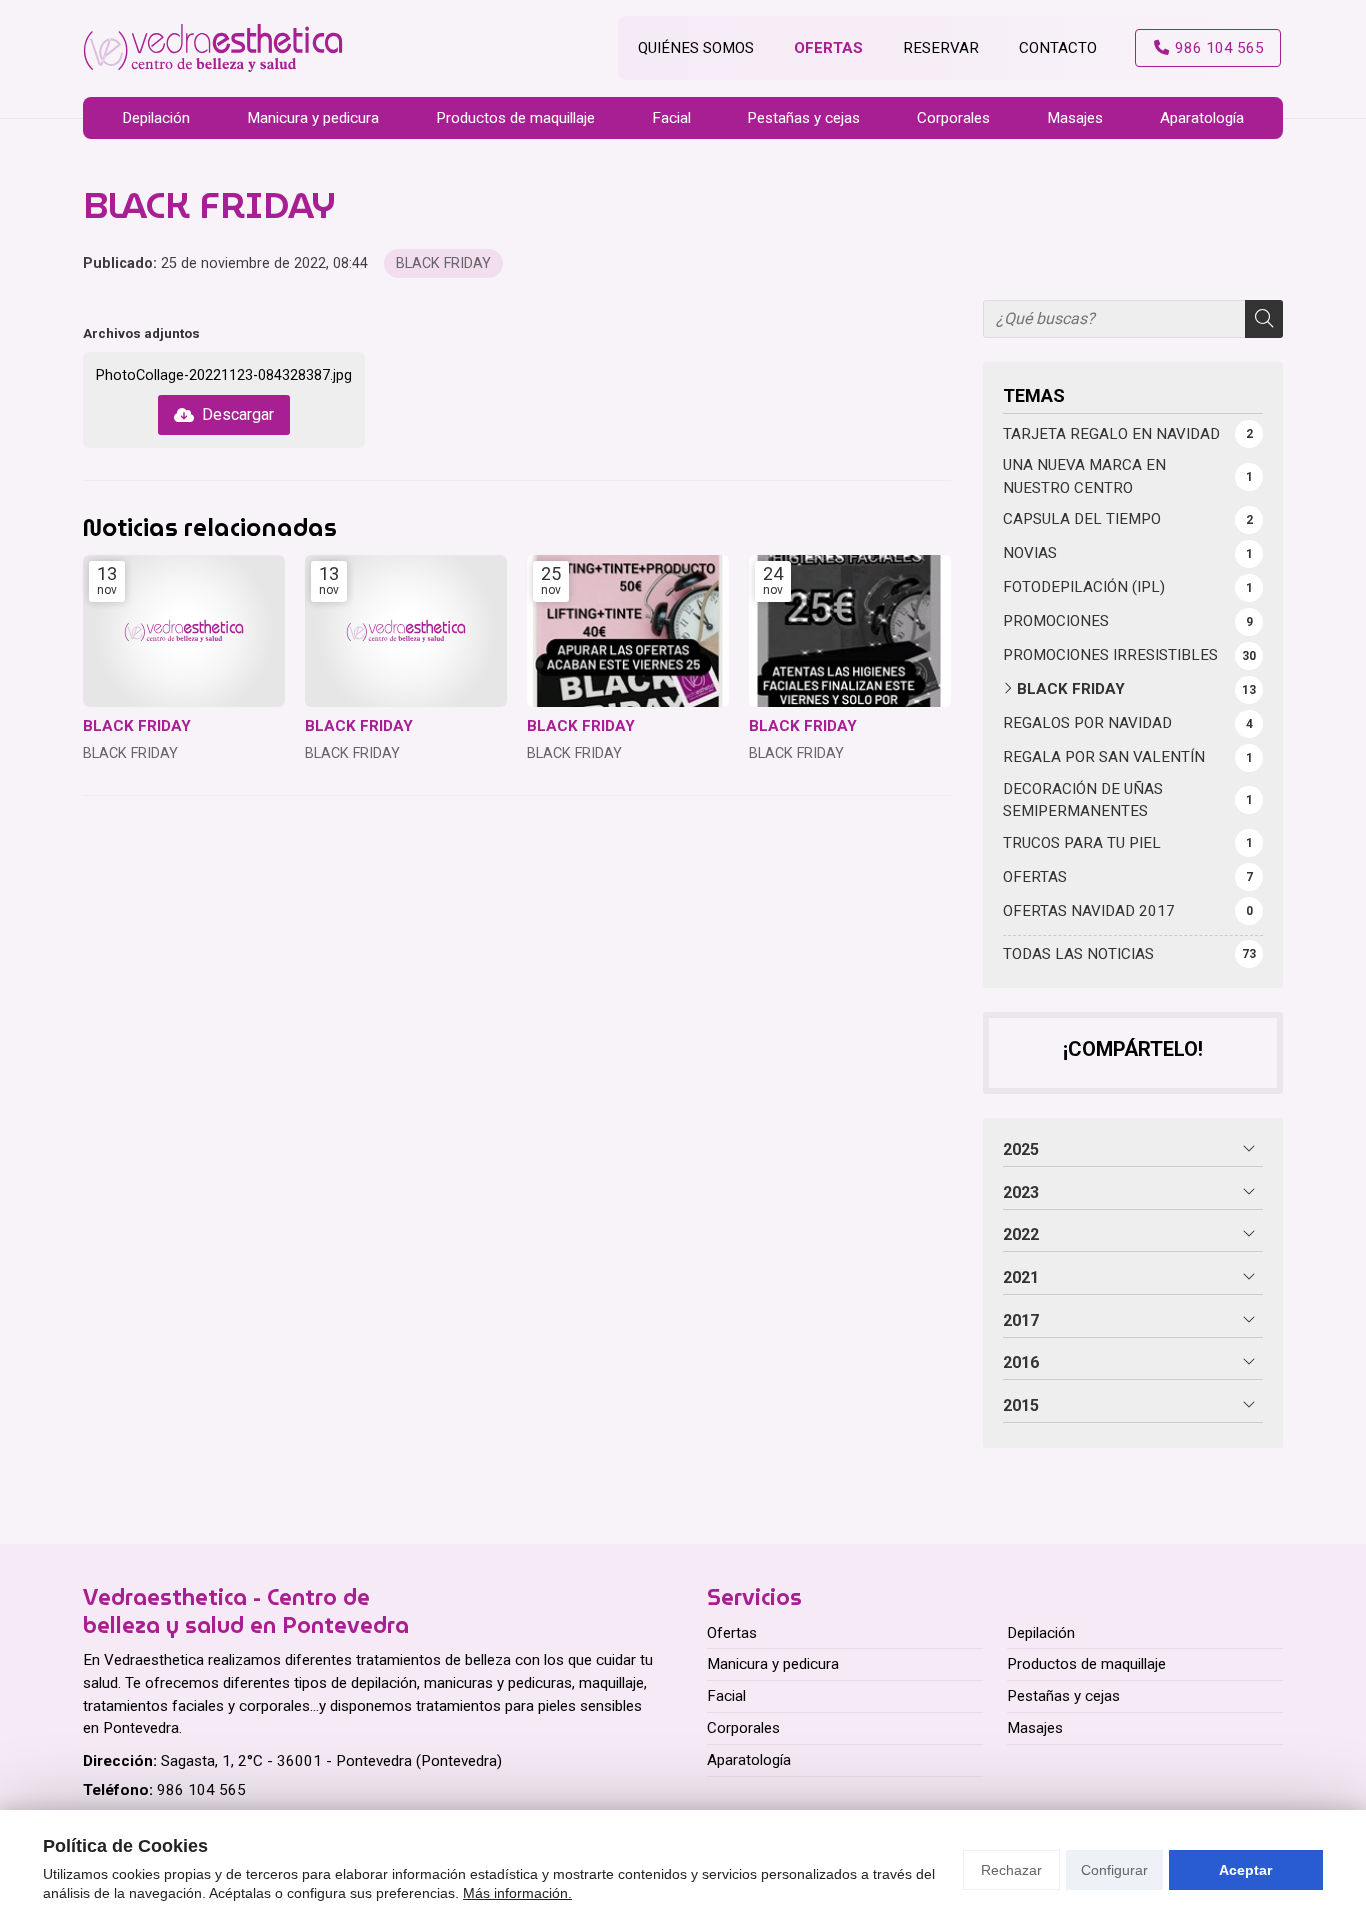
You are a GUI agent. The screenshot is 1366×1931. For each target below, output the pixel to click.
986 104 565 (201, 1790)
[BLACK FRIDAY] (184, 631)
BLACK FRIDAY (443, 263)
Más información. (517, 1893)
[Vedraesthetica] (213, 48)
